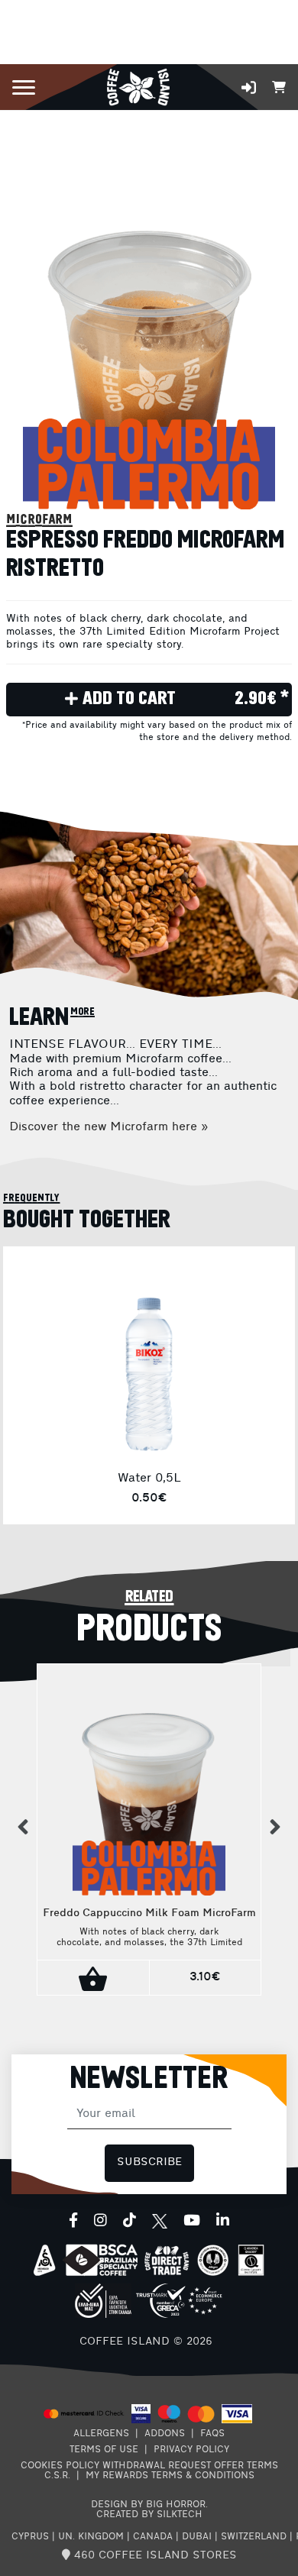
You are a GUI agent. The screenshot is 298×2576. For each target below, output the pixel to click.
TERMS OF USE (104, 2450)
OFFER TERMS (246, 2466)
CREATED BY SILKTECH (149, 2515)
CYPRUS (30, 2537)
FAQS (212, 2434)
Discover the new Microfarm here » (109, 1127)
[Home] (138, 86)
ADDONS (165, 2434)
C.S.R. (57, 2476)
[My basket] (279, 86)
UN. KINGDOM (91, 2537)
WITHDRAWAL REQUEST (157, 2466)
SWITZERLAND (254, 2537)
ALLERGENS (101, 2434)
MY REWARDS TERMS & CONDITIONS (170, 2476)
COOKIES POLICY (60, 2466)
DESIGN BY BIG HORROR (148, 2505)
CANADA (153, 2537)
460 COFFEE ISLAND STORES (154, 2556)
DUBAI (197, 2537)
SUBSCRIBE (149, 2162)
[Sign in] (249, 87)
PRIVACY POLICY (191, 2450)
